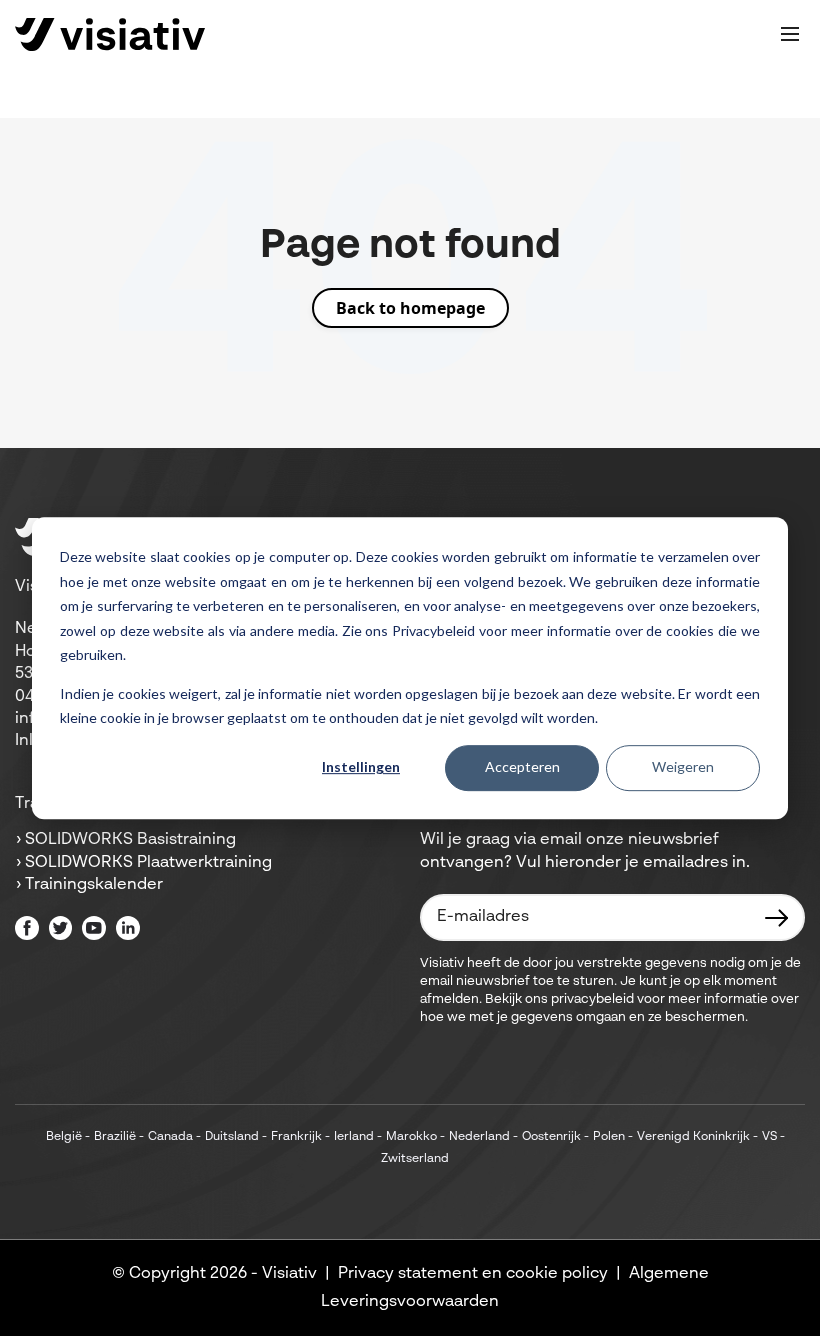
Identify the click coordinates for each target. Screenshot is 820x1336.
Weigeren (683, 767)
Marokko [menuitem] (411, 1137)
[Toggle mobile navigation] (790, 34)
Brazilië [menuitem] (115, 1137)
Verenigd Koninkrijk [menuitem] (693, 1137)
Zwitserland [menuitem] (415, 1159)
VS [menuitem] (769, 1137)
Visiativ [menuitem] (289, 1274)
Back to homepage (410, 308)
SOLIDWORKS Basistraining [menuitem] (130, 840)
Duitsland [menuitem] (232, 1137)
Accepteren (522, 767)
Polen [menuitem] (609, 1137)
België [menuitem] (64, 1137)
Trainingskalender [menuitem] (94, 885)
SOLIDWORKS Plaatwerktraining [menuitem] (148, 863)
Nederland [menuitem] (479, 1137)
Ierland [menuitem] (354, 1137)
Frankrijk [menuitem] (296, 1137)
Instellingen (361, 767)
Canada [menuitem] (170, 1137)
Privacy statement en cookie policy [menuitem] (473, 1274)
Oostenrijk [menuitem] (551, 1137)
